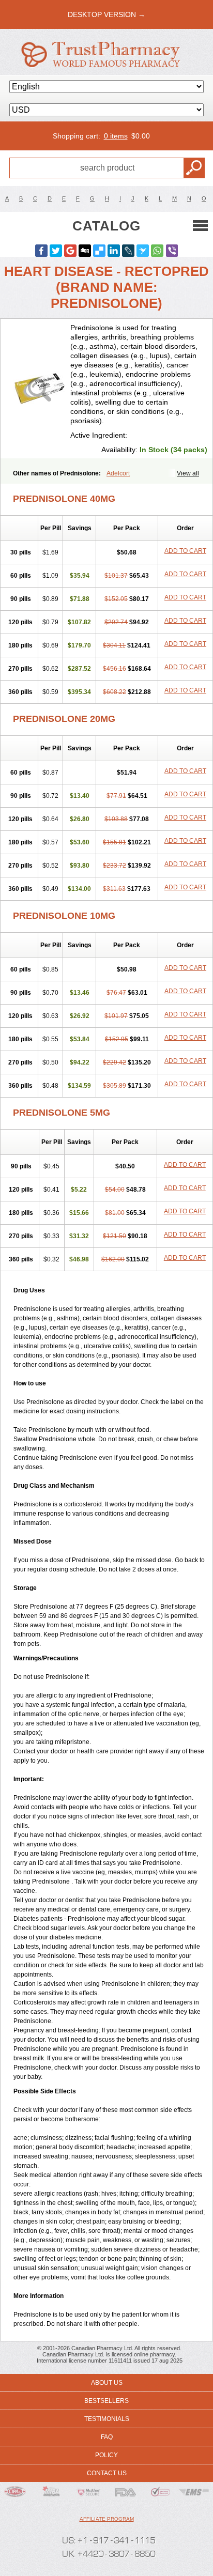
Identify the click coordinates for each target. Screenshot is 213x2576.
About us (107, 2383)
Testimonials (107, 2419)
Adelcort (118, 473)
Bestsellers (106, 2401)
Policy (106, 2455)
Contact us (107, 2473)
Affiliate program (107, 2519)
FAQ (107, 2437)
